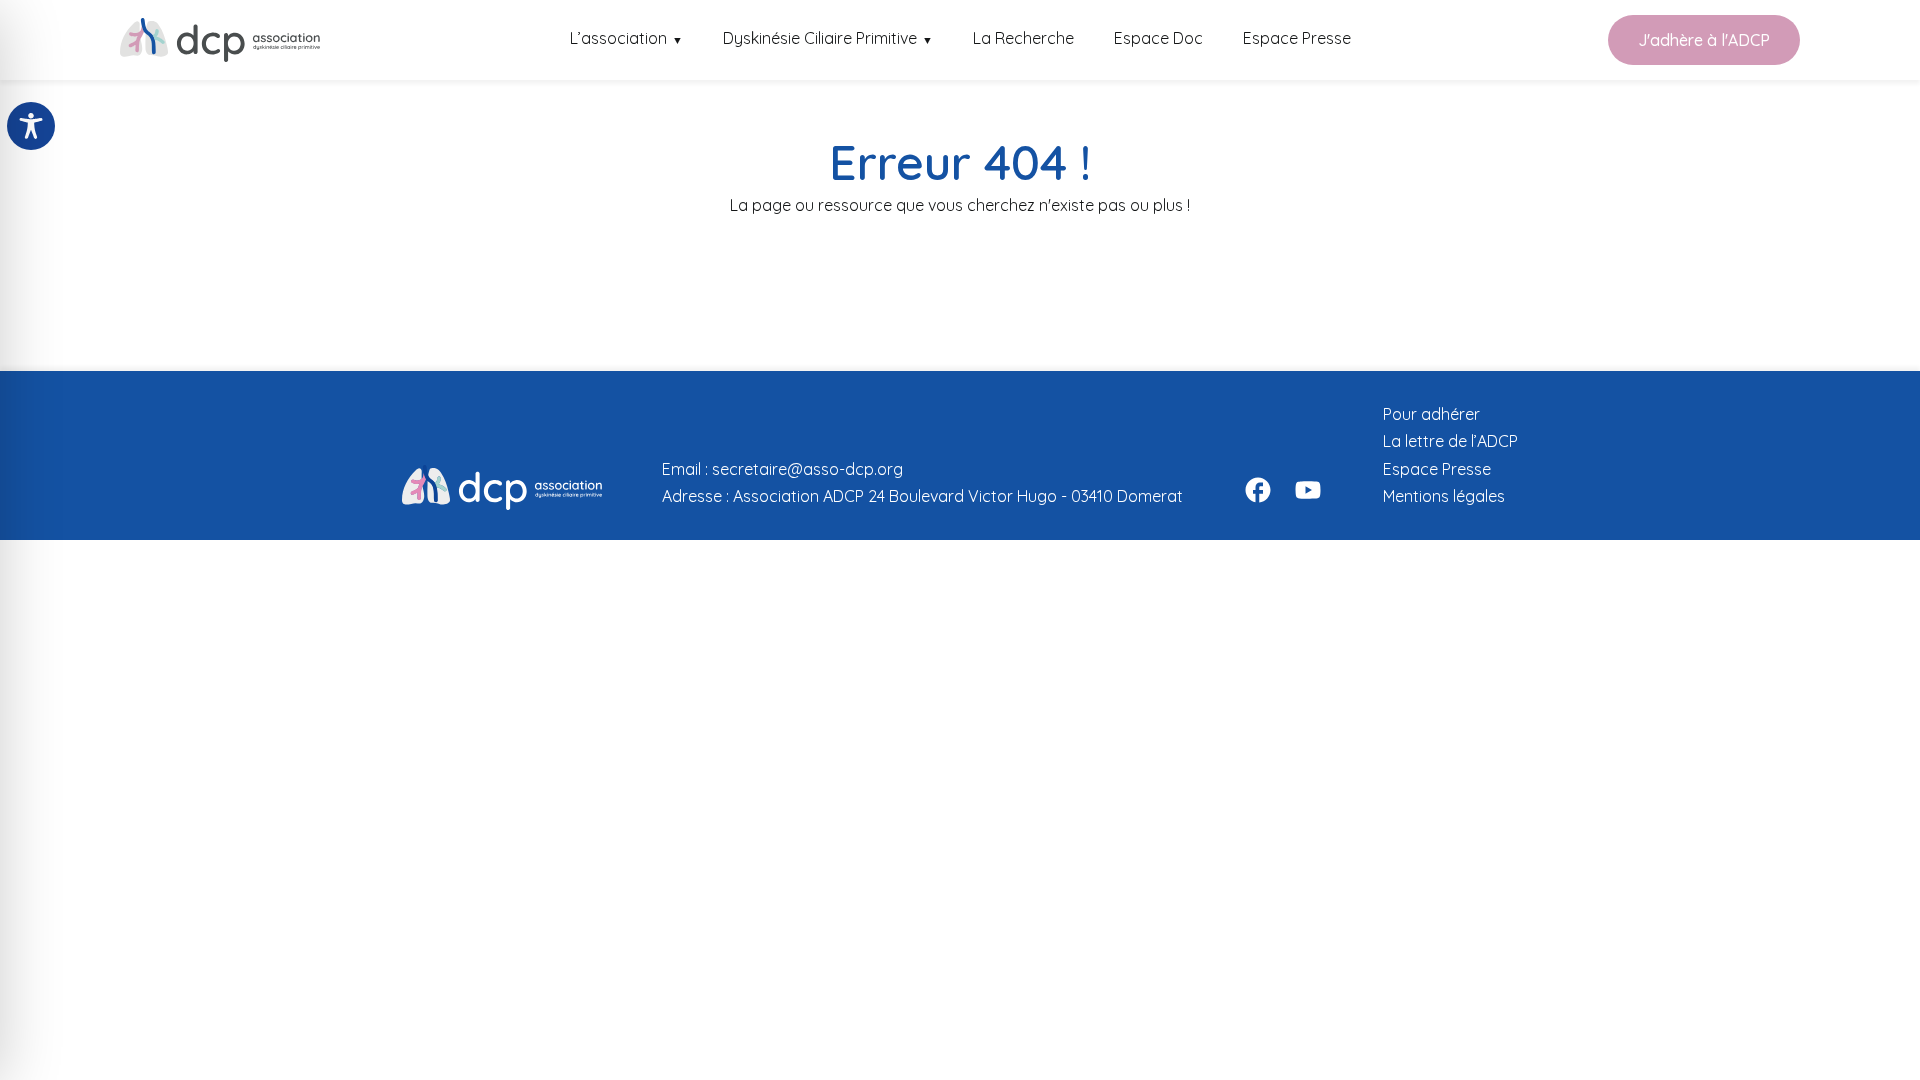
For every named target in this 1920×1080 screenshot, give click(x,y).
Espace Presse (1297, 38)
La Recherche (1023, 38)
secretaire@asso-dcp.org (807, 469)
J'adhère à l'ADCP (1704, 40)
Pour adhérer (1431, 414)
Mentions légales (1444, 496)
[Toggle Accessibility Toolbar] (31, 126)
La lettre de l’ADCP (1450, 441)
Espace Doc (1158, 38)
